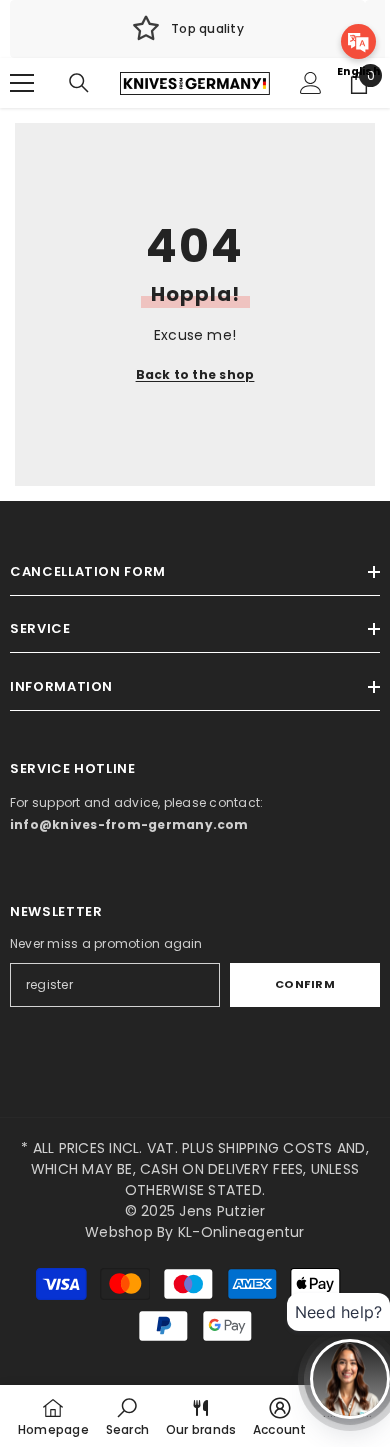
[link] (187, 29)
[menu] (22, 83)
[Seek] (79, 83)
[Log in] (311, 83)
